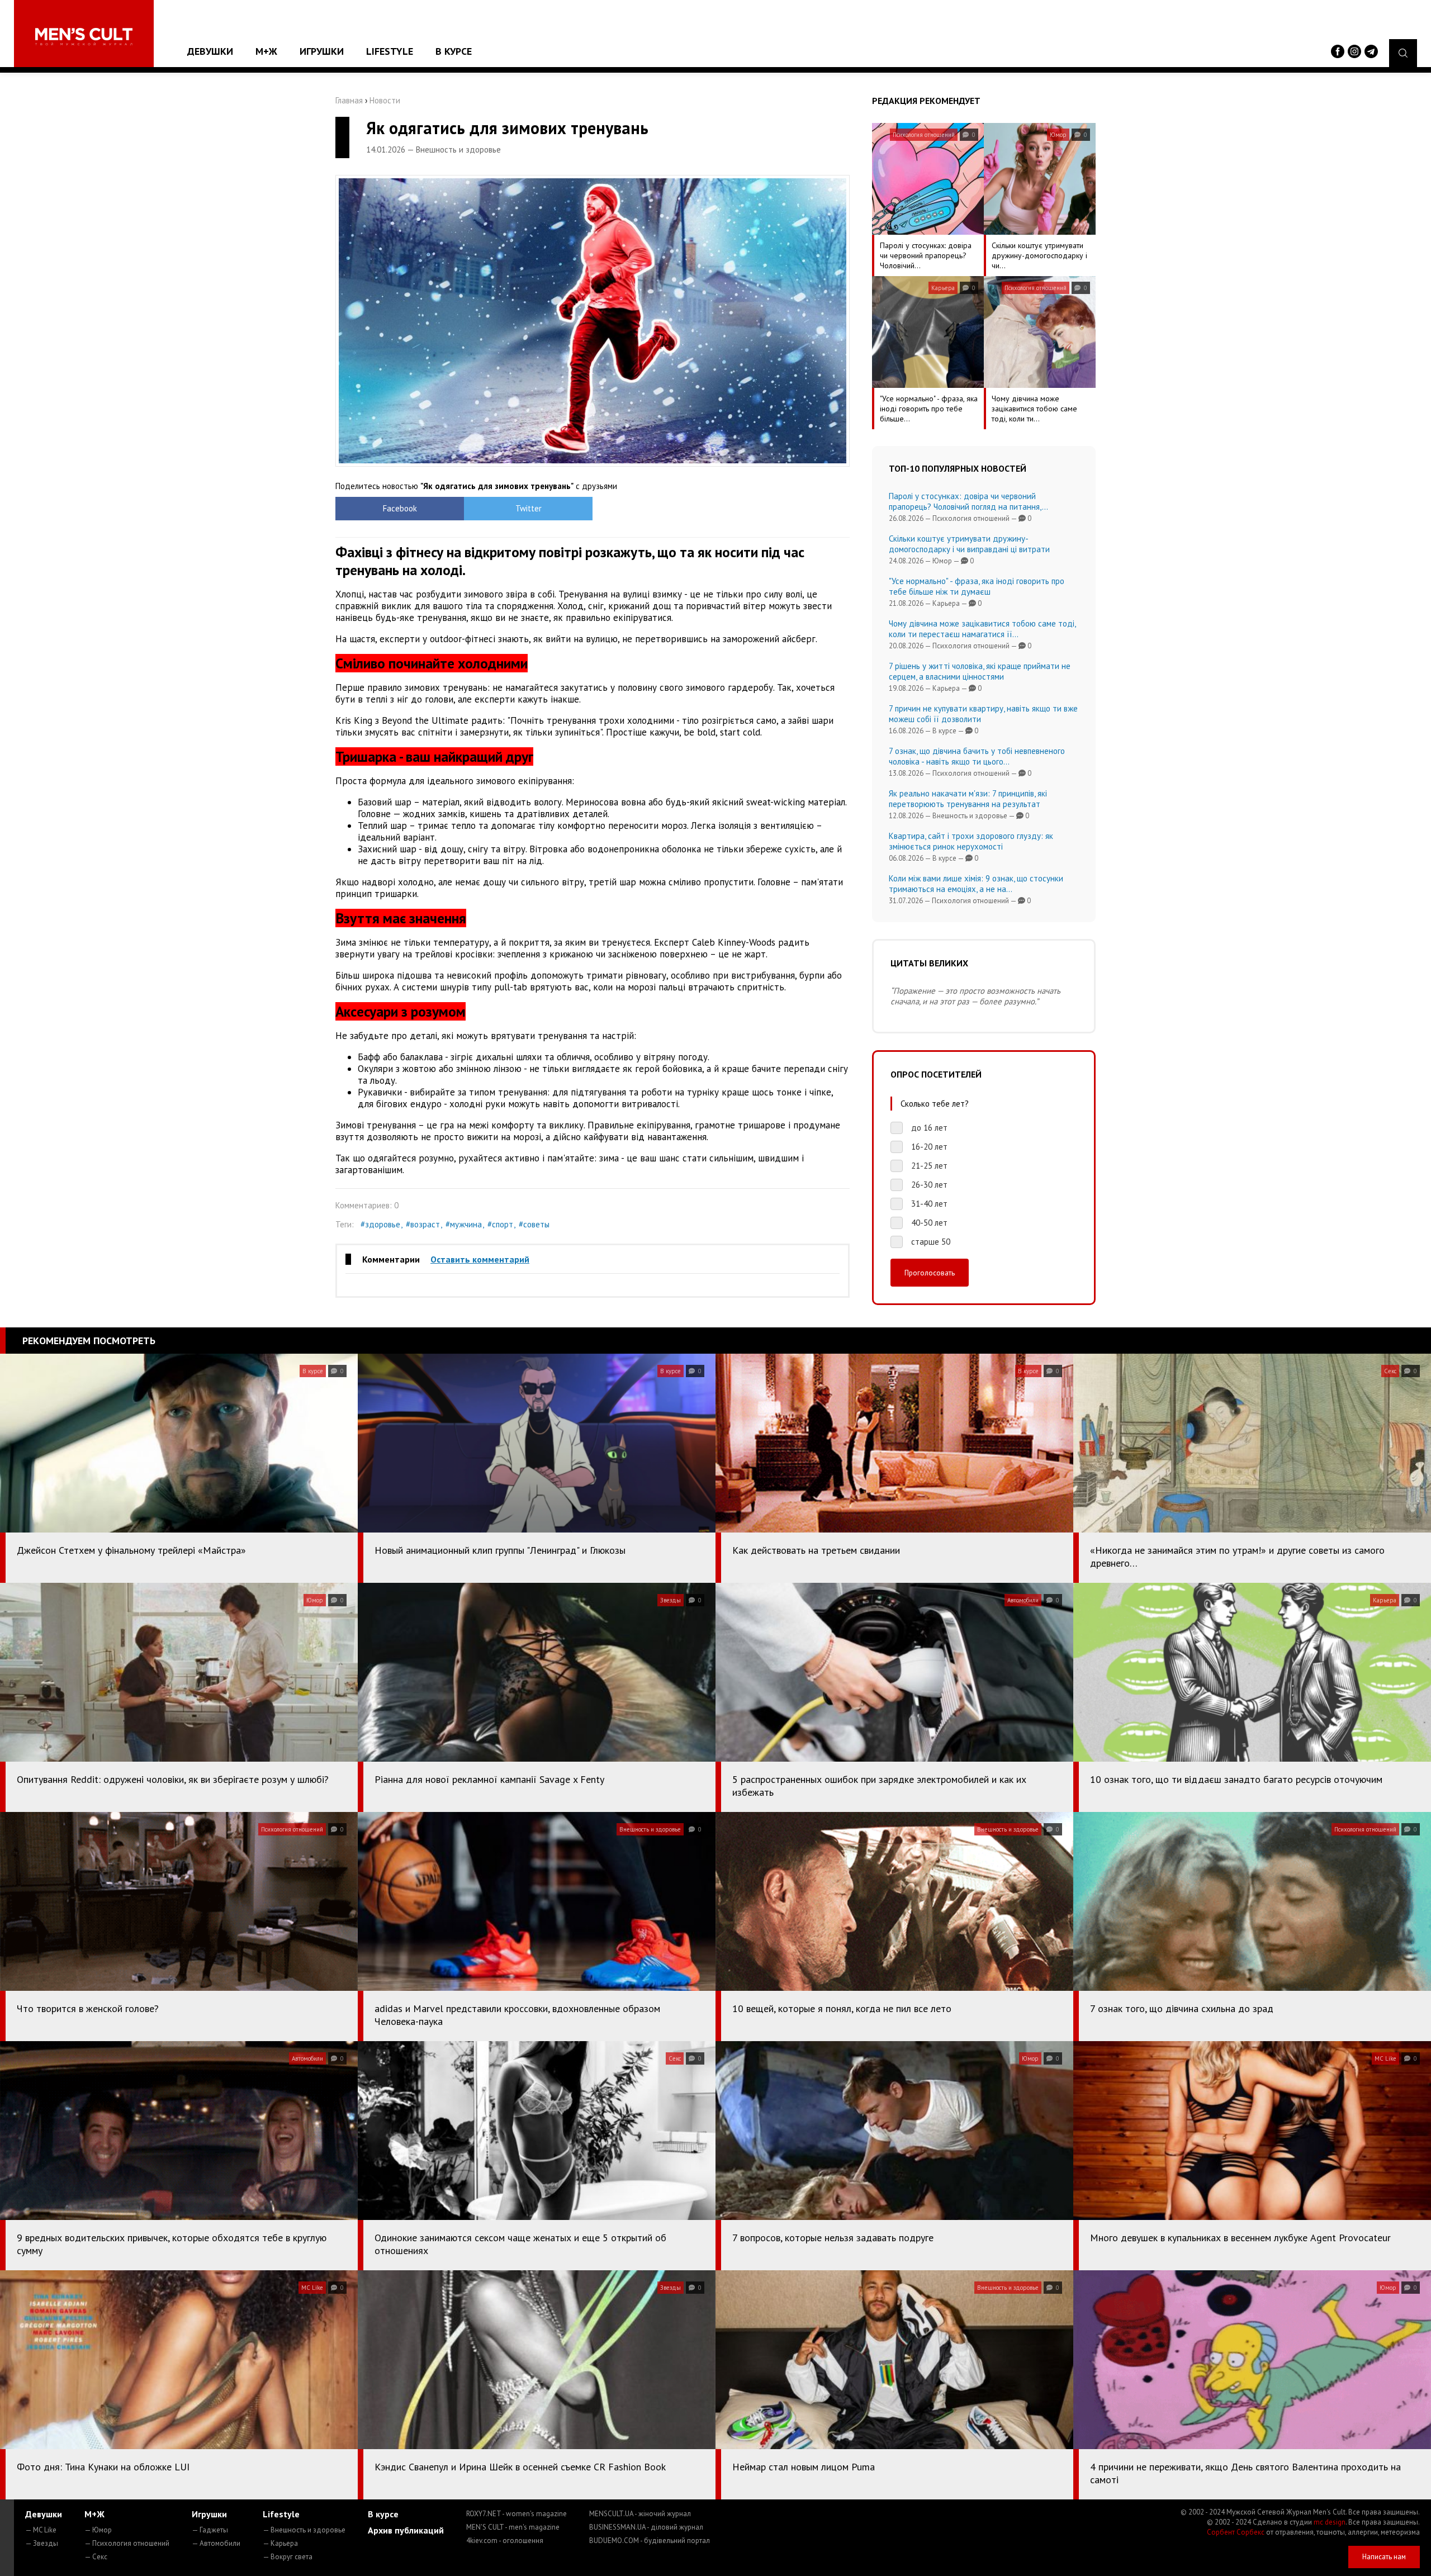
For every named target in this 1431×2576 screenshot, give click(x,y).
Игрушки (322, 51)
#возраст (423, 1224)
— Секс (96, 2557)
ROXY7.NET (517, 2514)
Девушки (210, 51)
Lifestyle (390, 51)
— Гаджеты (210, 2530)
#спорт (500, 1224)
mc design (1330, 2522)
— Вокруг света (288, 2557)
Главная (349, 100)
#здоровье (380, 1224)
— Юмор (98, 2530)
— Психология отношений (127, 2543)
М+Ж (266, 51)
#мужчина (464, 1224)
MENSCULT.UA (640, 2514)
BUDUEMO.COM (650, 2541)
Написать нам (1384, 2557)
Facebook (400, 508)
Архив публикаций (406, 2530)
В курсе (454, 51)
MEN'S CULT (513, 2527)
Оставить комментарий (480, 1259)
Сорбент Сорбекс (1236, 2532)
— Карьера (280, 2543)
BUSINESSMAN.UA (646, 2527)
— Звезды (42, 2543)
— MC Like (41, 2530)
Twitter (529, 508)
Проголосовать (930, 1273)
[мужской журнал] (84, 37)
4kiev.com (505, 2541)
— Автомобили (216, 2543)
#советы (534, 1224)
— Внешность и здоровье (304, 2530)
